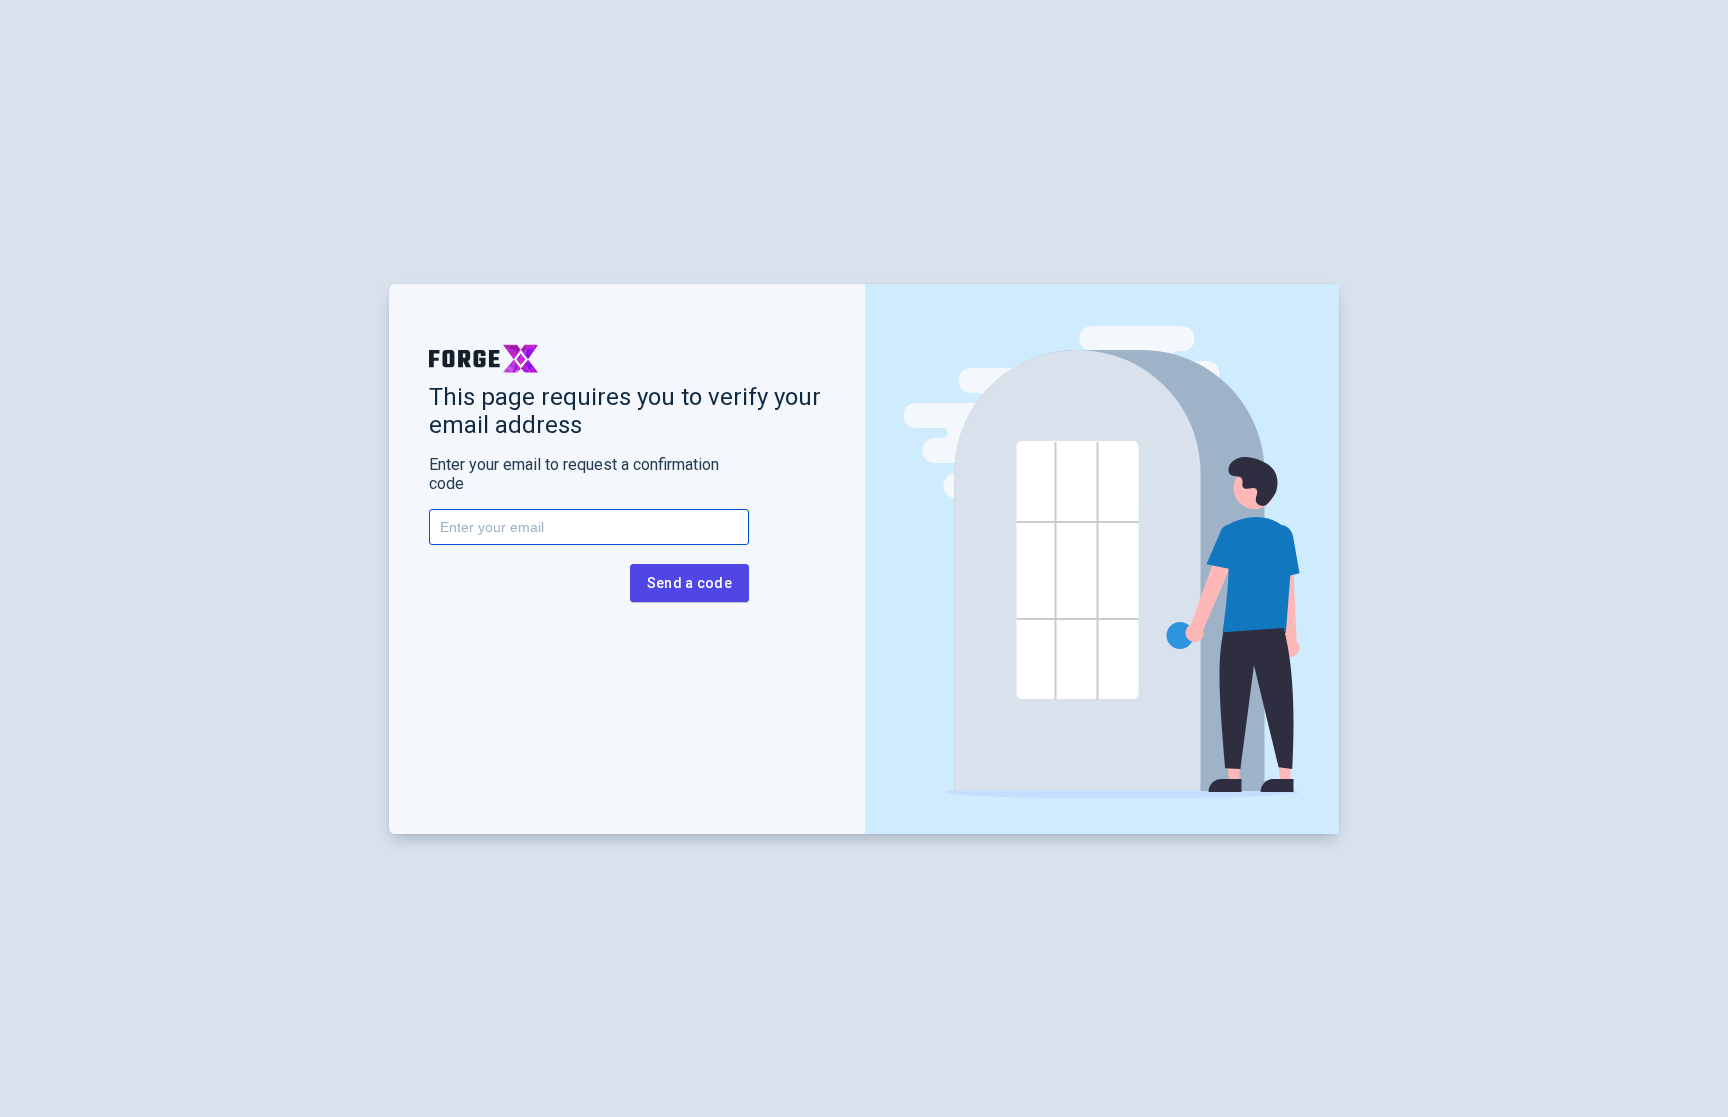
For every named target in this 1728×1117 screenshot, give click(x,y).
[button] (484, 358)
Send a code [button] (689, 583)
